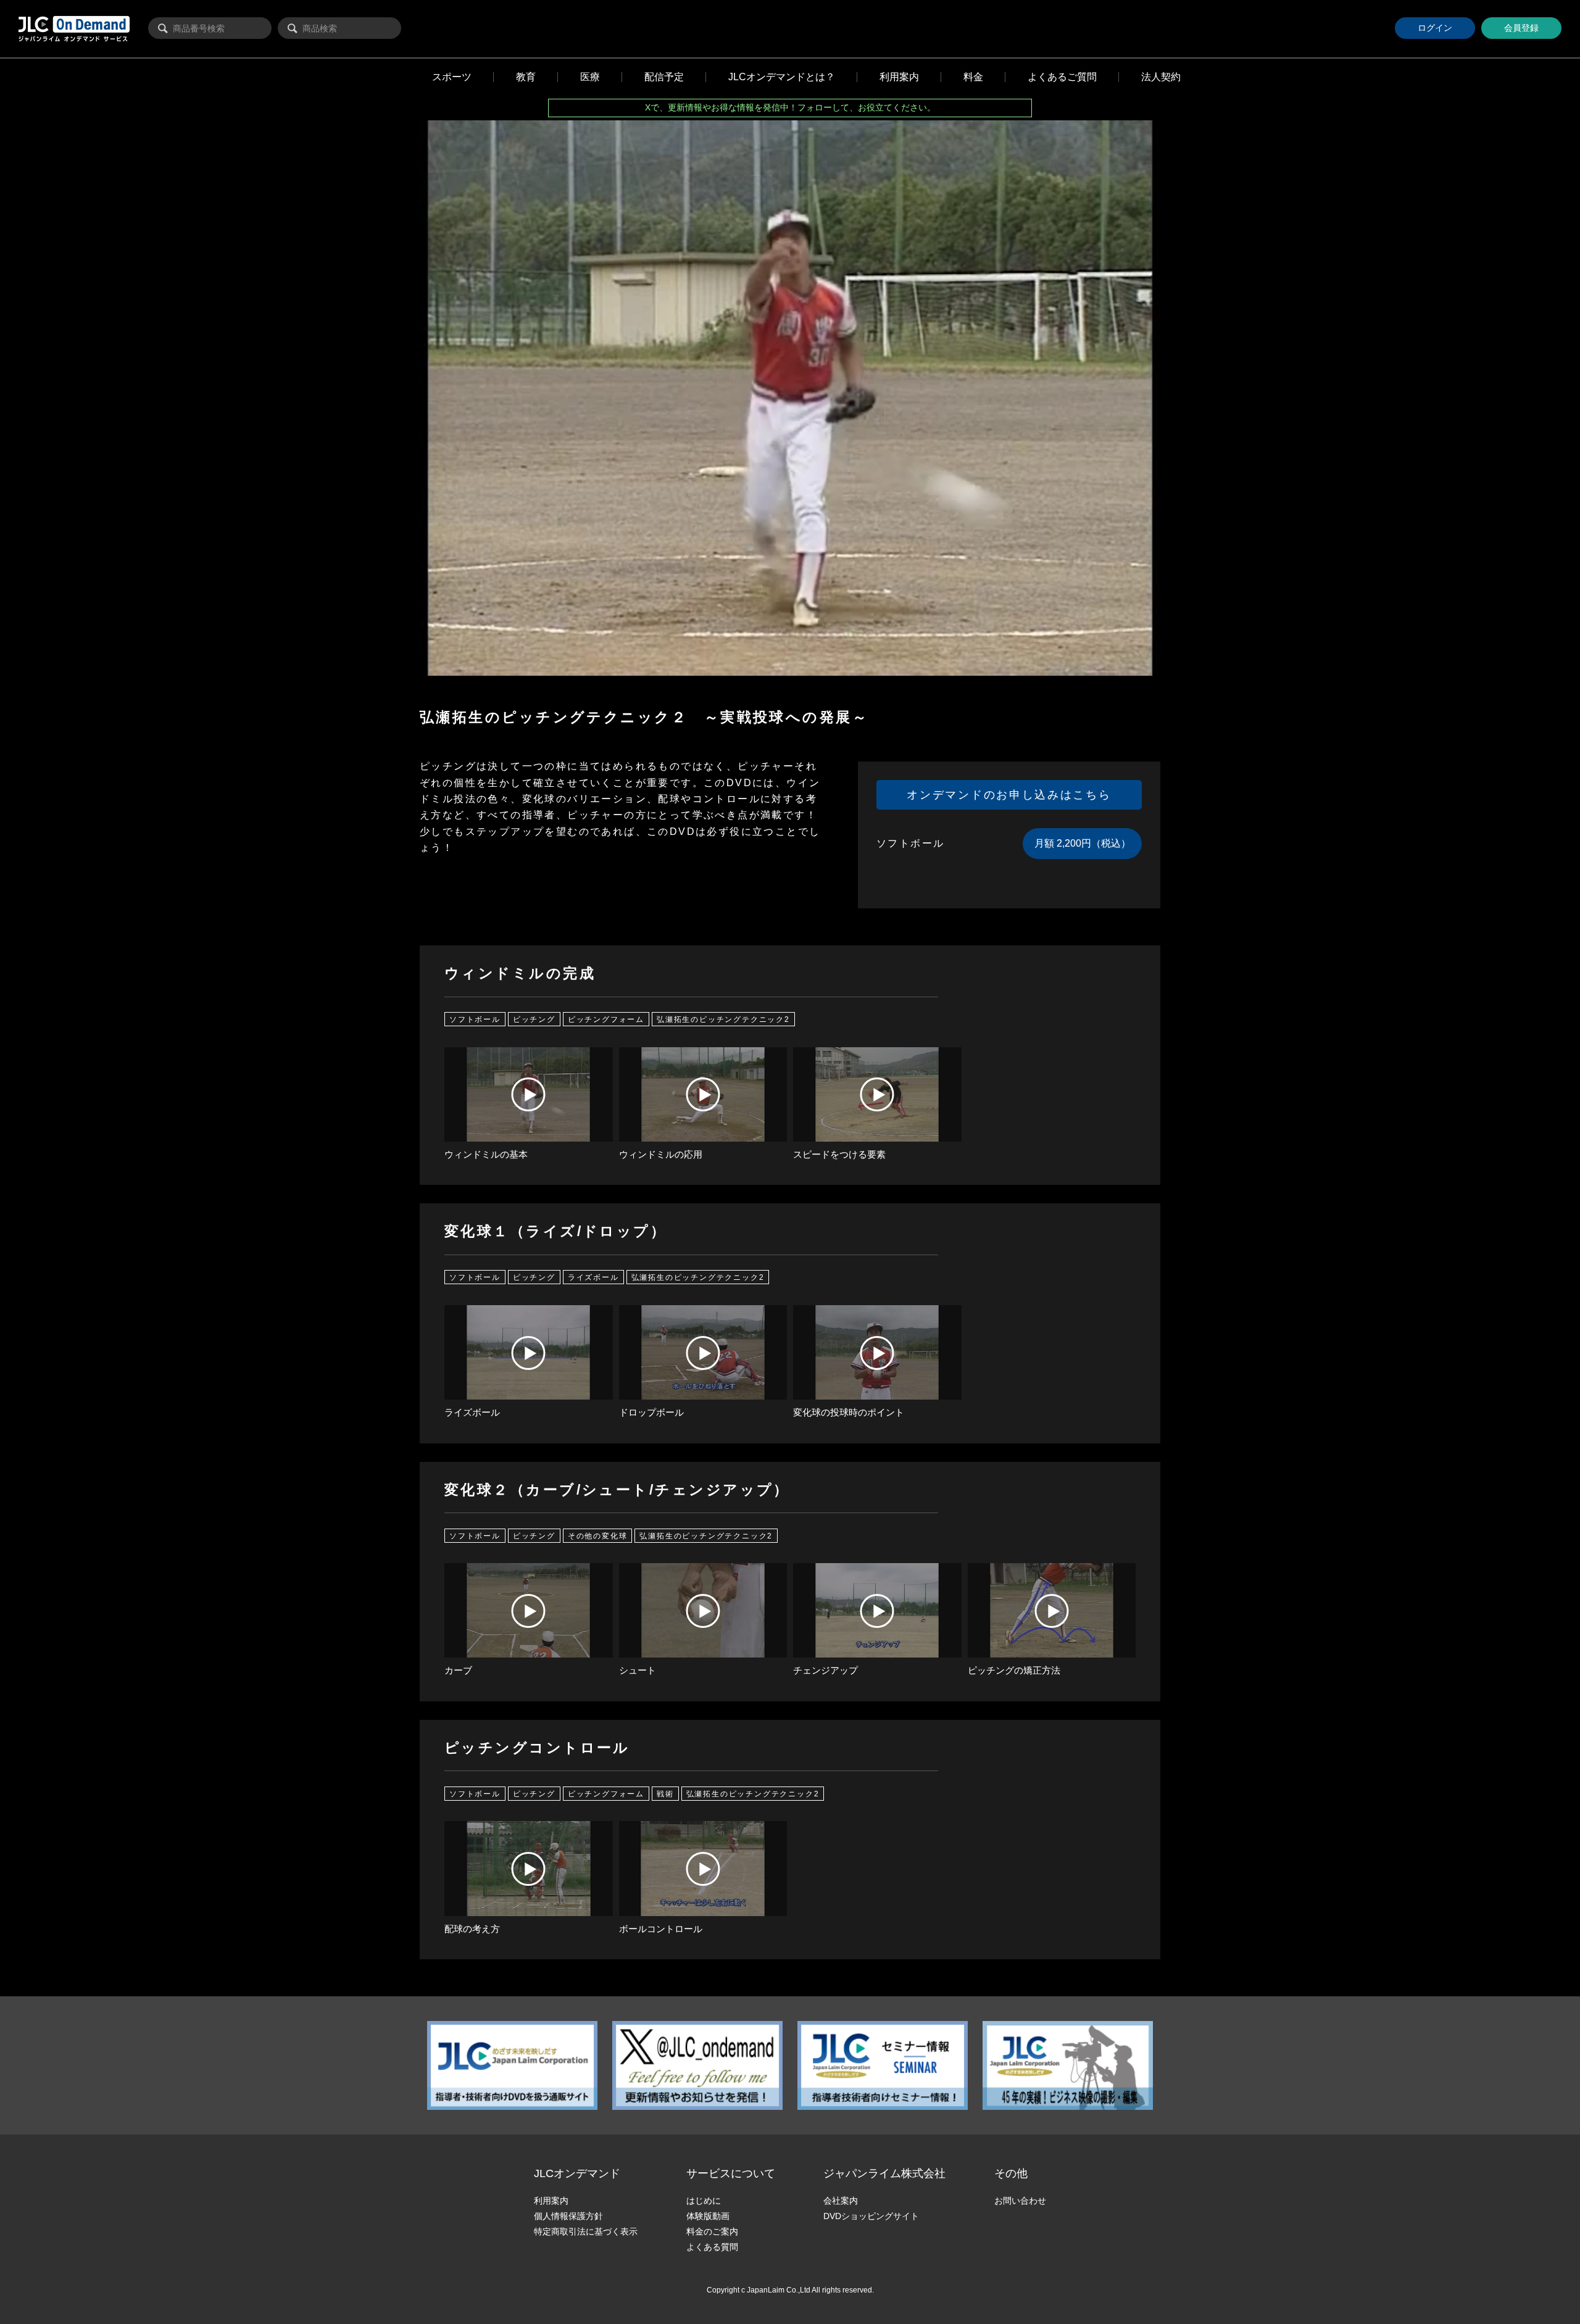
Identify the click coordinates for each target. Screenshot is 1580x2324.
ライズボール (593, 1277)
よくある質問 (712, 2247)
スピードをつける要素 (839, 1154)
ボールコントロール (661, 1929)
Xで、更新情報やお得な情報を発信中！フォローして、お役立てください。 (790, 107)
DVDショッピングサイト (871, 2216)
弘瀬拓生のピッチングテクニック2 (723, 1019)
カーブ (458, 1670)
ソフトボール (475, 1019)
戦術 (665, 1793)
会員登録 (1521, 28)
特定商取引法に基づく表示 (586, 2231)
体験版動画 (708, 2216)
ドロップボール (651, 1412)
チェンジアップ (825, 1670)
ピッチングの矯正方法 (1014, 1670)
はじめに (704, 2201)
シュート (638, 1670)
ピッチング (534, 1019)
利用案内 (551, 2201)
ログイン (1435, 28)
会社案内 (841, 2201)
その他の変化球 (598, 1535)
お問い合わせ (1020, 2201)
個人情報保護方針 (568, 2216)
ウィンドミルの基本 (486, 1154)
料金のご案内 (712, 2231)
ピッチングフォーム (606, 1019)
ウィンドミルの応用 (661, 1154)
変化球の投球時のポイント (849, 1412)
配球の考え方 (472, 1929)
